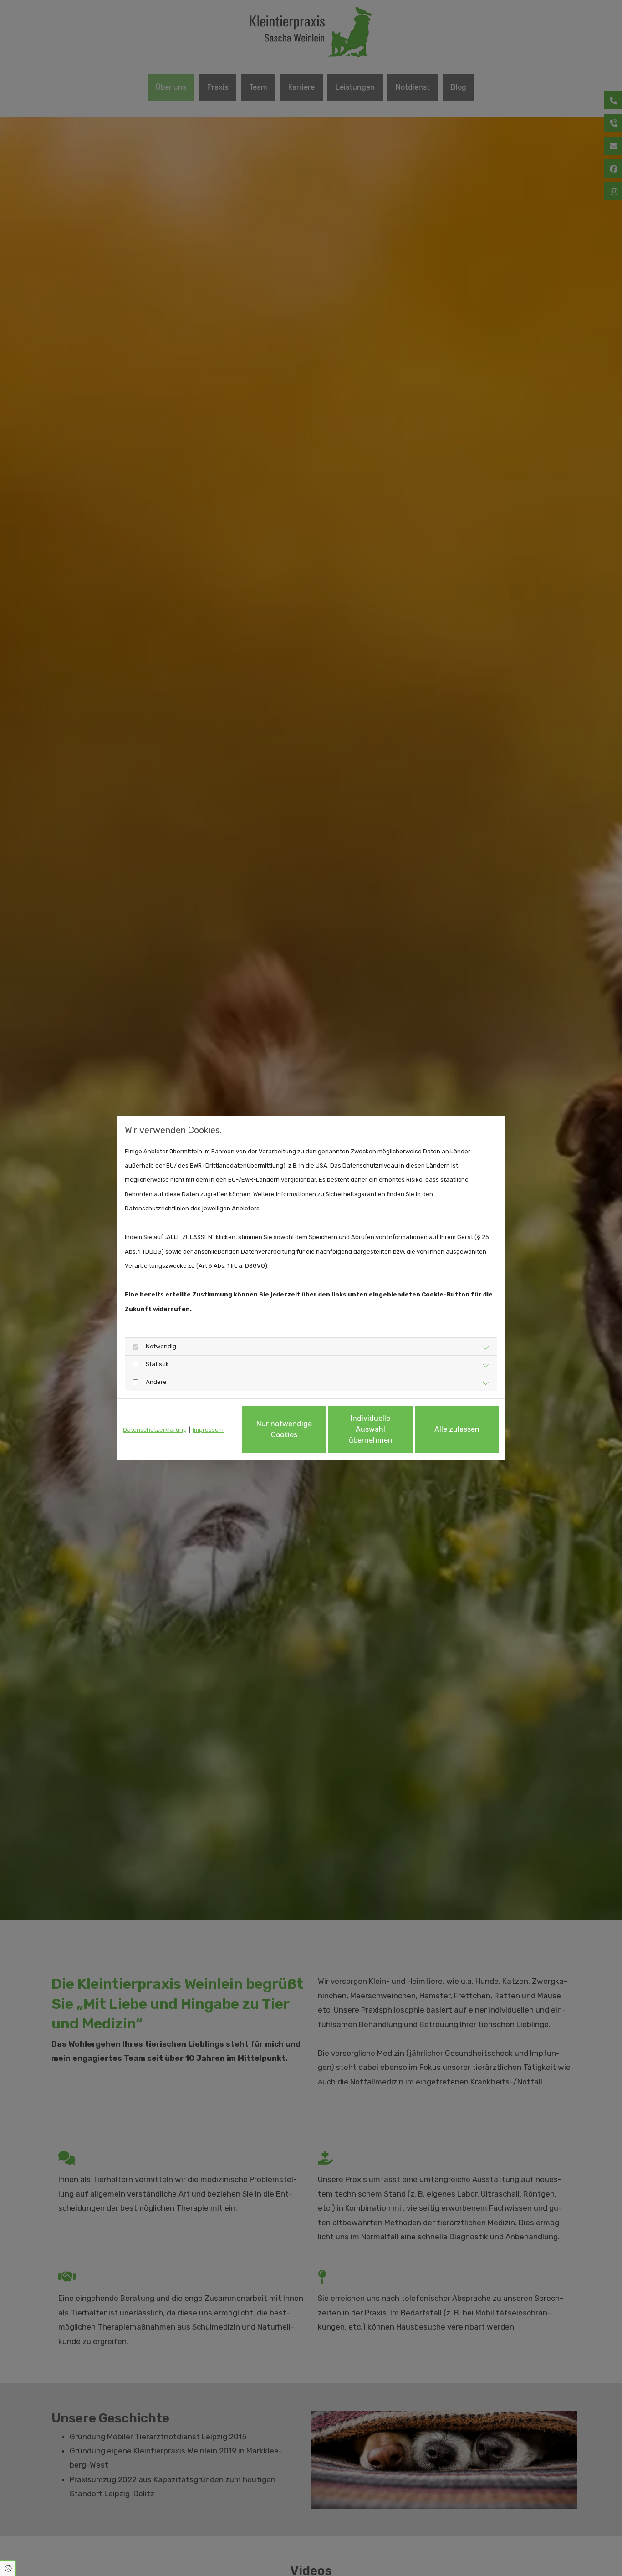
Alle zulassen (457, 1429)
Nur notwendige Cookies (284, 1429)
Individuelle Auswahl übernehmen (371, 1429)
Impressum (208, 1430)
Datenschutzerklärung (155, 1430)
